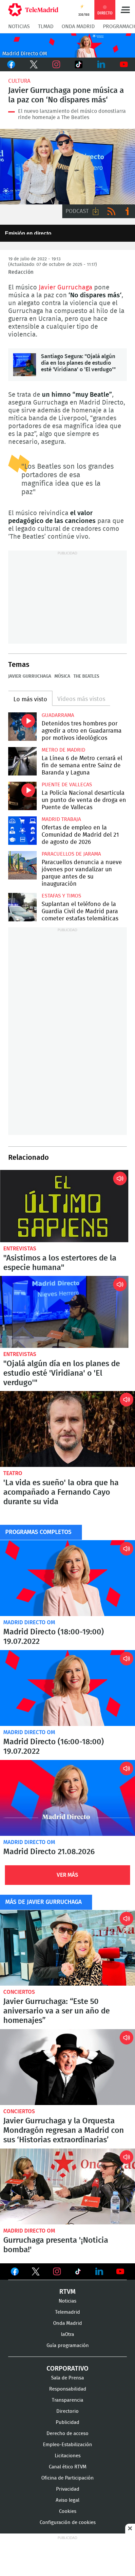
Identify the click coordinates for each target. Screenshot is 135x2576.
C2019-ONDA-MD (67, 45)
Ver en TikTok (78, 2273)
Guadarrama (58, 715)
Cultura (19, 81)
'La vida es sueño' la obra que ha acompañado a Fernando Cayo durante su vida (67, 1429)
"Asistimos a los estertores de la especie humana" (64, 1206)
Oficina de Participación (67, 2478)
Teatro (13, 1473)
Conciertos (19, 1992)
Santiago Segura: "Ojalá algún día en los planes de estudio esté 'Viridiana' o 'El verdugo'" (25, 365)
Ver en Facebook (15, 2273)
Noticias (19, 26)
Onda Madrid (78, 26)
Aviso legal (67, 2500)
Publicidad (67, 2422)
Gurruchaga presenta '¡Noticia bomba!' (67, 2186)
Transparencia (67, 2400)
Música (62, 676)
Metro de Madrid (63, 750)
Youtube (124, 64)
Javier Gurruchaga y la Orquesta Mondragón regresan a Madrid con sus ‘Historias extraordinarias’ (67, 2067)
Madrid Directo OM (29, 1622)
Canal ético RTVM (68, 2467)
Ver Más (67, 1875)
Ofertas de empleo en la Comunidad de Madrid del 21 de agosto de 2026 (22, 831)
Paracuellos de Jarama (71, 854)
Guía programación (68, 2346)
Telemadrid (67, 2312)
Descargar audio (96, 211)
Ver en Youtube (120, 2271)
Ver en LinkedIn (99, 2271)
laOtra (67, 2334)
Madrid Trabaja (61, 819)
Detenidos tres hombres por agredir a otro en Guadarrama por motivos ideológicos (22, 727)
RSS (111, 211)
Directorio (67, 2411)
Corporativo (67, 2369)
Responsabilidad (68, 2389)
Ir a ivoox (127, 211)
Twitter (34, 64)
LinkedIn (101, 64)
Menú (125, 10)
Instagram (56, 64)
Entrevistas (20, 1249)
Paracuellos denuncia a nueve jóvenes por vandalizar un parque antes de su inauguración (22, 865)
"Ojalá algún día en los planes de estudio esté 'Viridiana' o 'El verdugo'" (64, 1312)
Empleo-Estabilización (67, 2445)
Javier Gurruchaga (66, 287)
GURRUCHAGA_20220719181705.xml (67, 167)
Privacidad (68, 2489)
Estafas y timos (61, 896)
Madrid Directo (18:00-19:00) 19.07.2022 (67, 1578)
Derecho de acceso (67, 2434)
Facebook (11, 64)
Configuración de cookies (68, 2523)
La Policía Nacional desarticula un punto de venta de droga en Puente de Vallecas (22, 796)
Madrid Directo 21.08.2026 (67, 1798)
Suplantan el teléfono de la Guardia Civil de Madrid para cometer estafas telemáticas (22, 907)
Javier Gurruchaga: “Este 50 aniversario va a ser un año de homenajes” (67, 1948)
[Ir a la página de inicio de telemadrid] (33, 10)
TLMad (46, 26)
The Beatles (86, 676)
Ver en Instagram (57, 2271)
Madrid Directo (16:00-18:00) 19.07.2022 (67, 1688)
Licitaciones (68, 2456)
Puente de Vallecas (67, 785)
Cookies (68, 2511)
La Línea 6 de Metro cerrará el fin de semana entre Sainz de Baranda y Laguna (22, 761)
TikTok (79, 64)
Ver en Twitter (36, 2273)
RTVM (67, 2292)
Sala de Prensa (67, 2378)
